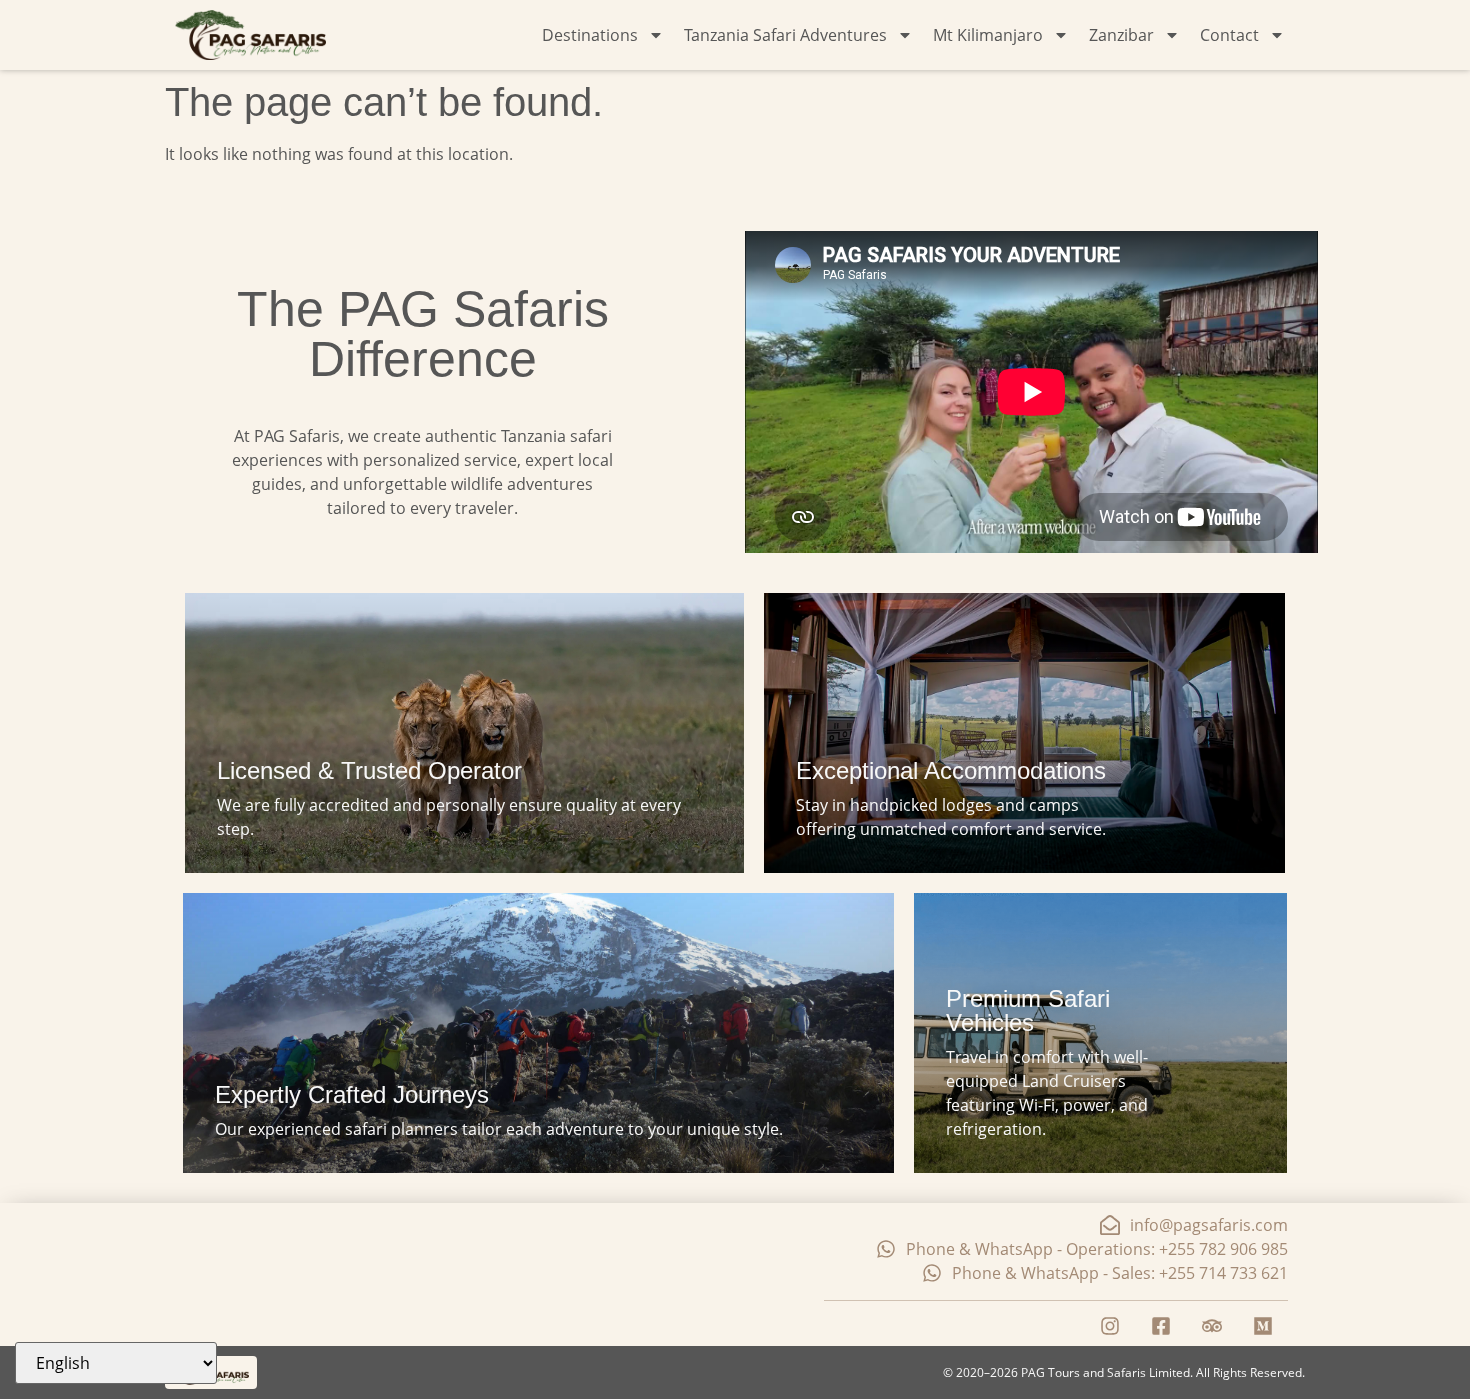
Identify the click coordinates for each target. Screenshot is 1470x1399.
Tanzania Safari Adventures (785, 35)
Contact (1229, 35)
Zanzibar (1121, 35)
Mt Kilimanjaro (988, 35)
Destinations (590, 35)
